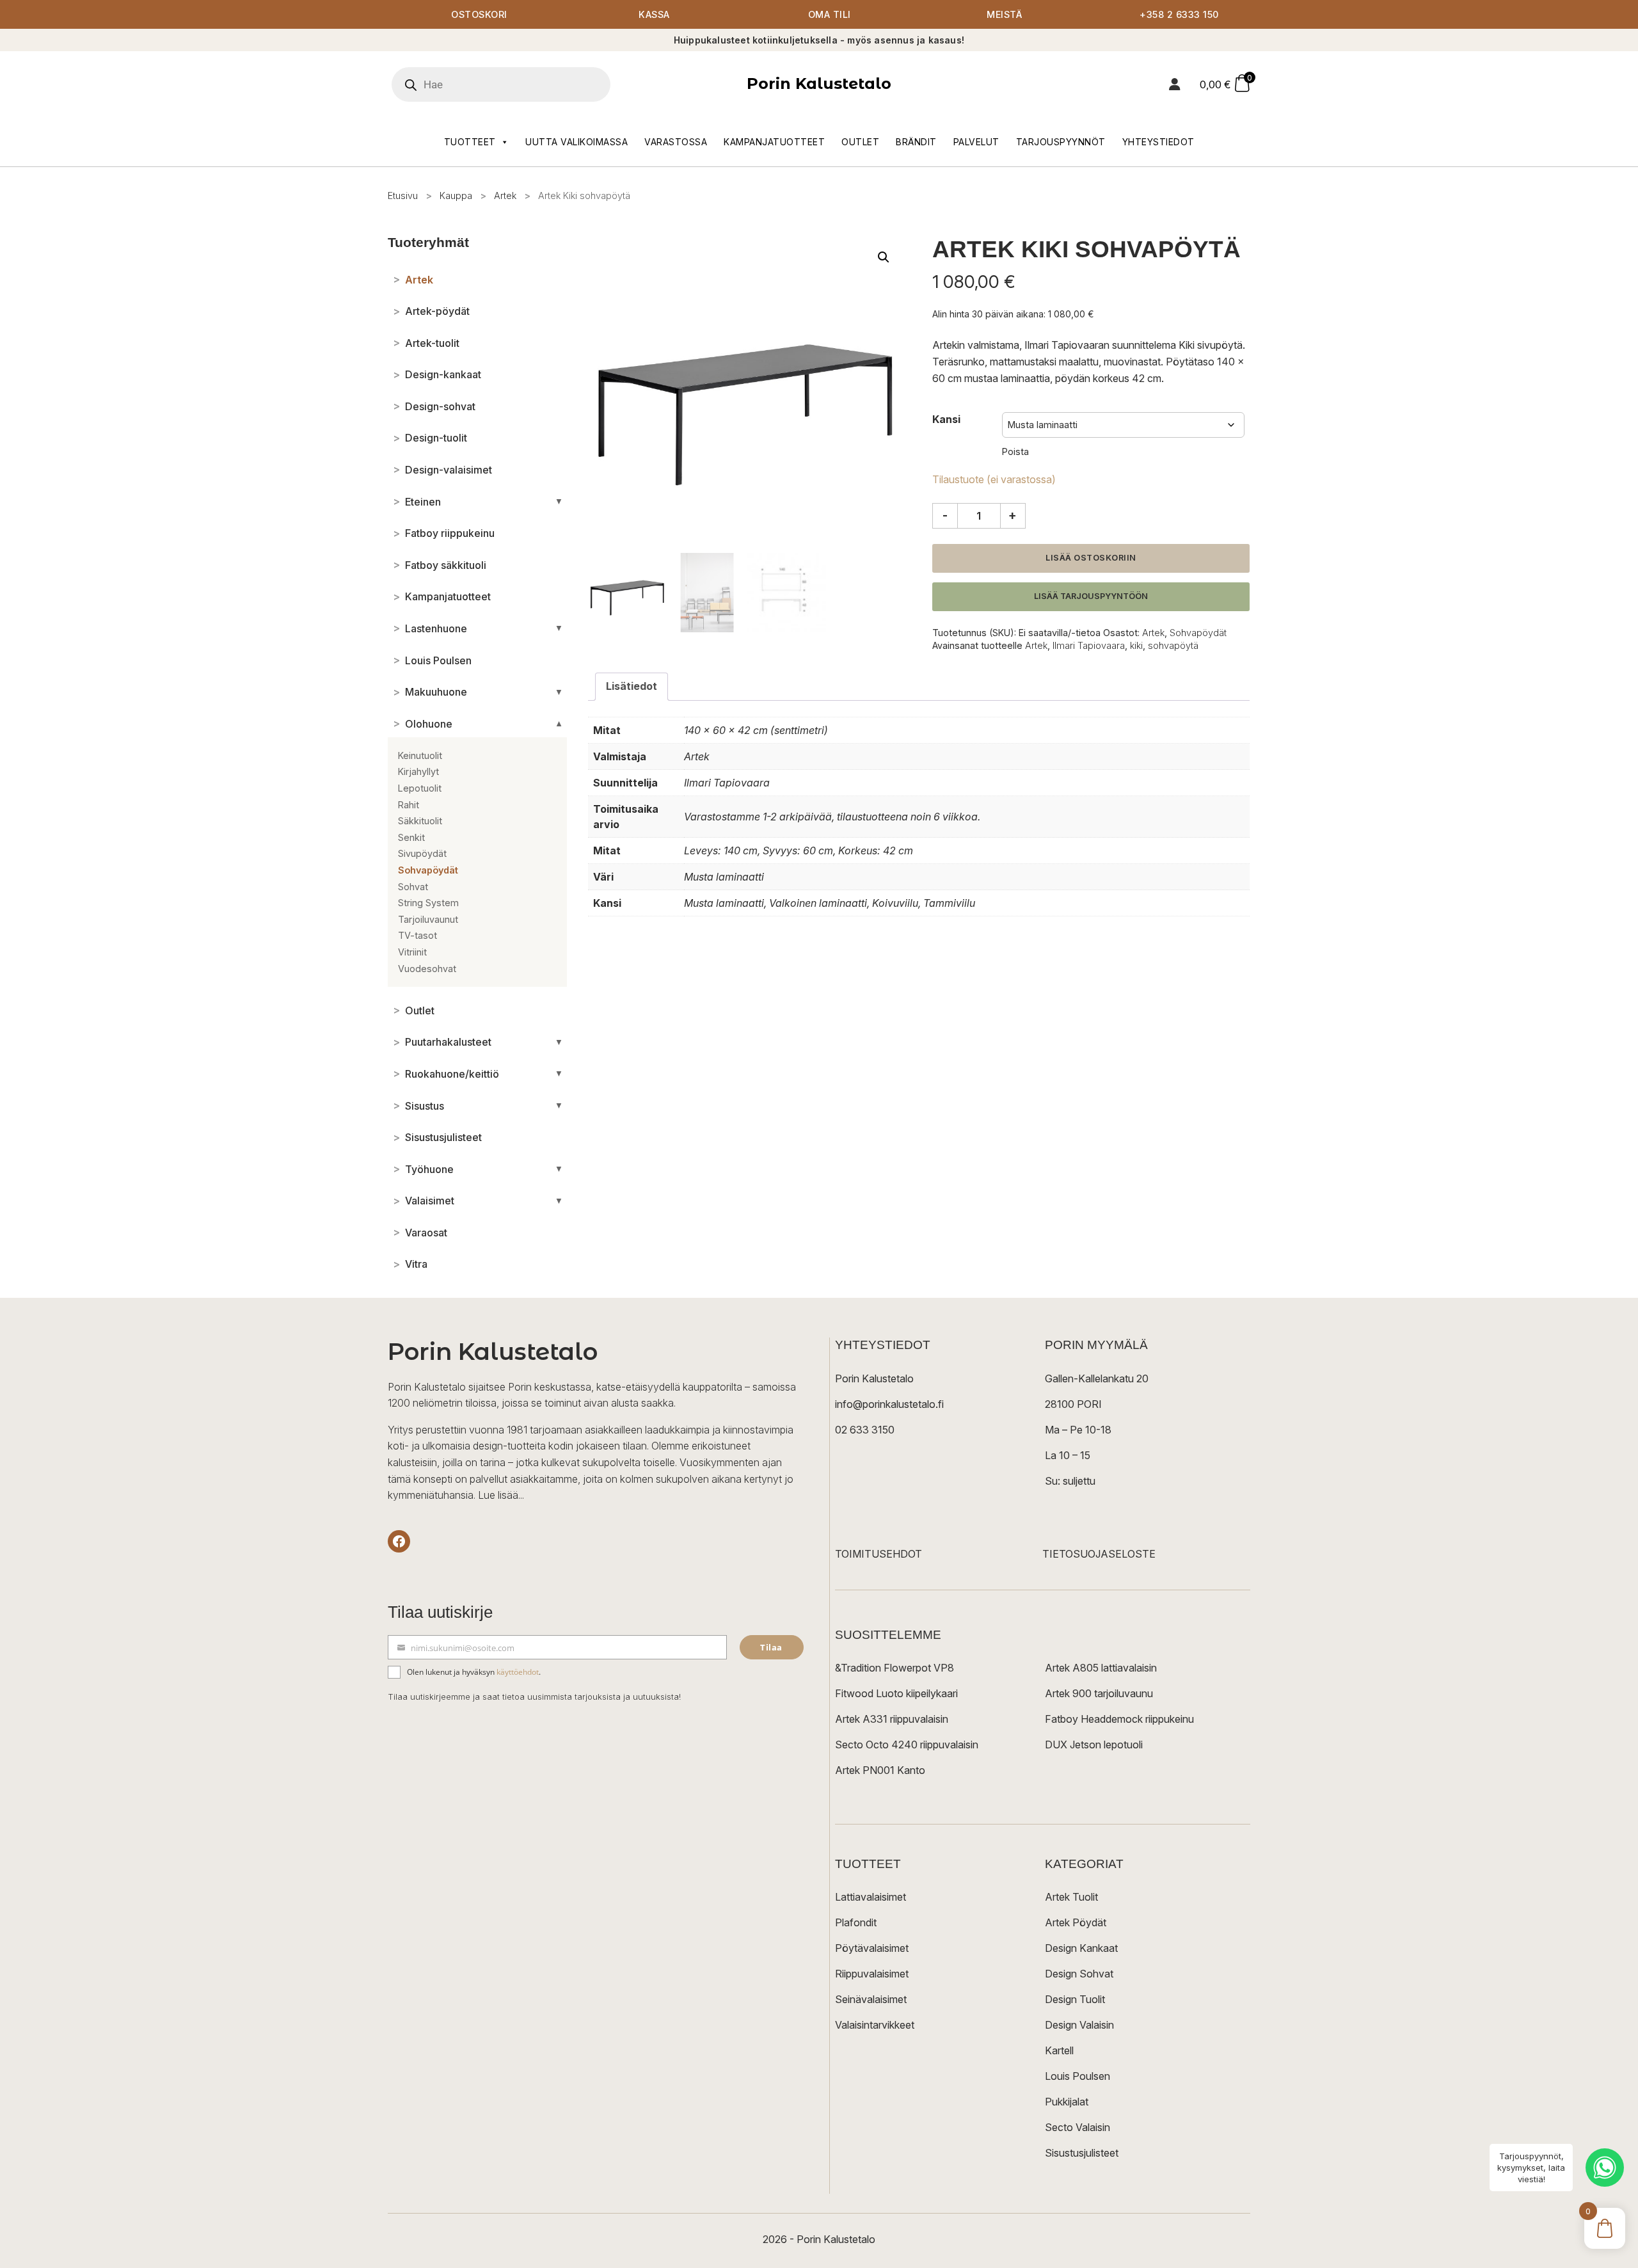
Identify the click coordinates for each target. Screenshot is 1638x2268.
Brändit (916, 142)
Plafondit (856, 1922)
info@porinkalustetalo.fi (889, 1404)
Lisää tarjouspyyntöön (1091, 596)
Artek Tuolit (1071, 1897)
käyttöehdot (518, 1672)
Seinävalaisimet (871, 1999)
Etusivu (403, 196)
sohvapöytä (1173, 645)
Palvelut (976, 142)
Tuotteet (470, 142)
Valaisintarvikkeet (875, 2025)
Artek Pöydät (1076, 1922)
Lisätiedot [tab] (632, 686)
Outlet (860, 142)
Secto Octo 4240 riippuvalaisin (907, 1745)
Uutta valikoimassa (576, 142)
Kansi (946, 419)
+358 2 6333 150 (1179, 14)
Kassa (654, 14)
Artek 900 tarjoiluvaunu (1099, 1693)
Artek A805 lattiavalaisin (1101, 1668)
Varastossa (676, 142)
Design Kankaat (1081, 1948)
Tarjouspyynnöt (1061, 142)
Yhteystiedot (1158, 142)
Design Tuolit (1075, 1999)
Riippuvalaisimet (872, 1974)
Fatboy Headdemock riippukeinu (1119, 1719)
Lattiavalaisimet (871, 1897)
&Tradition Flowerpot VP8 (895, 1668)
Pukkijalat (1067, 2102)
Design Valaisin (1079, 2025)
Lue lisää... (501, 1495)
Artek (505, 196)
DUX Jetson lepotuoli (1094, 1745)
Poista (1015, 451)
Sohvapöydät (1198, 633)
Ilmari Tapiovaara (1089, 645)
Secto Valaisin (1077, 2127)
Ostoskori (479, 14)
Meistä (1004, 14)
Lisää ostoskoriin (1091, 558)
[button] (884, 257)
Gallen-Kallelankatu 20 (1097, 1378)
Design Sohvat (1079, 1974)
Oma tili (830, 14)
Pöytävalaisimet (872, 1948)
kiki (1136, 645)
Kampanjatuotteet (774, 142)
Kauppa (456, 196)
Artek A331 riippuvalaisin (892, 1719)
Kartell (1059, 2050)
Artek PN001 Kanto (880, 1770)
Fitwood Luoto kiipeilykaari (896, 1693)
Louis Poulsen (1077, 2076)
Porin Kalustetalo (819, 84)
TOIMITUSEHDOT (879, 1554)
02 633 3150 (865, 1430)
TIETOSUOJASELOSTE (1099, 1554)
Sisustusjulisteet (1082, 2153)
